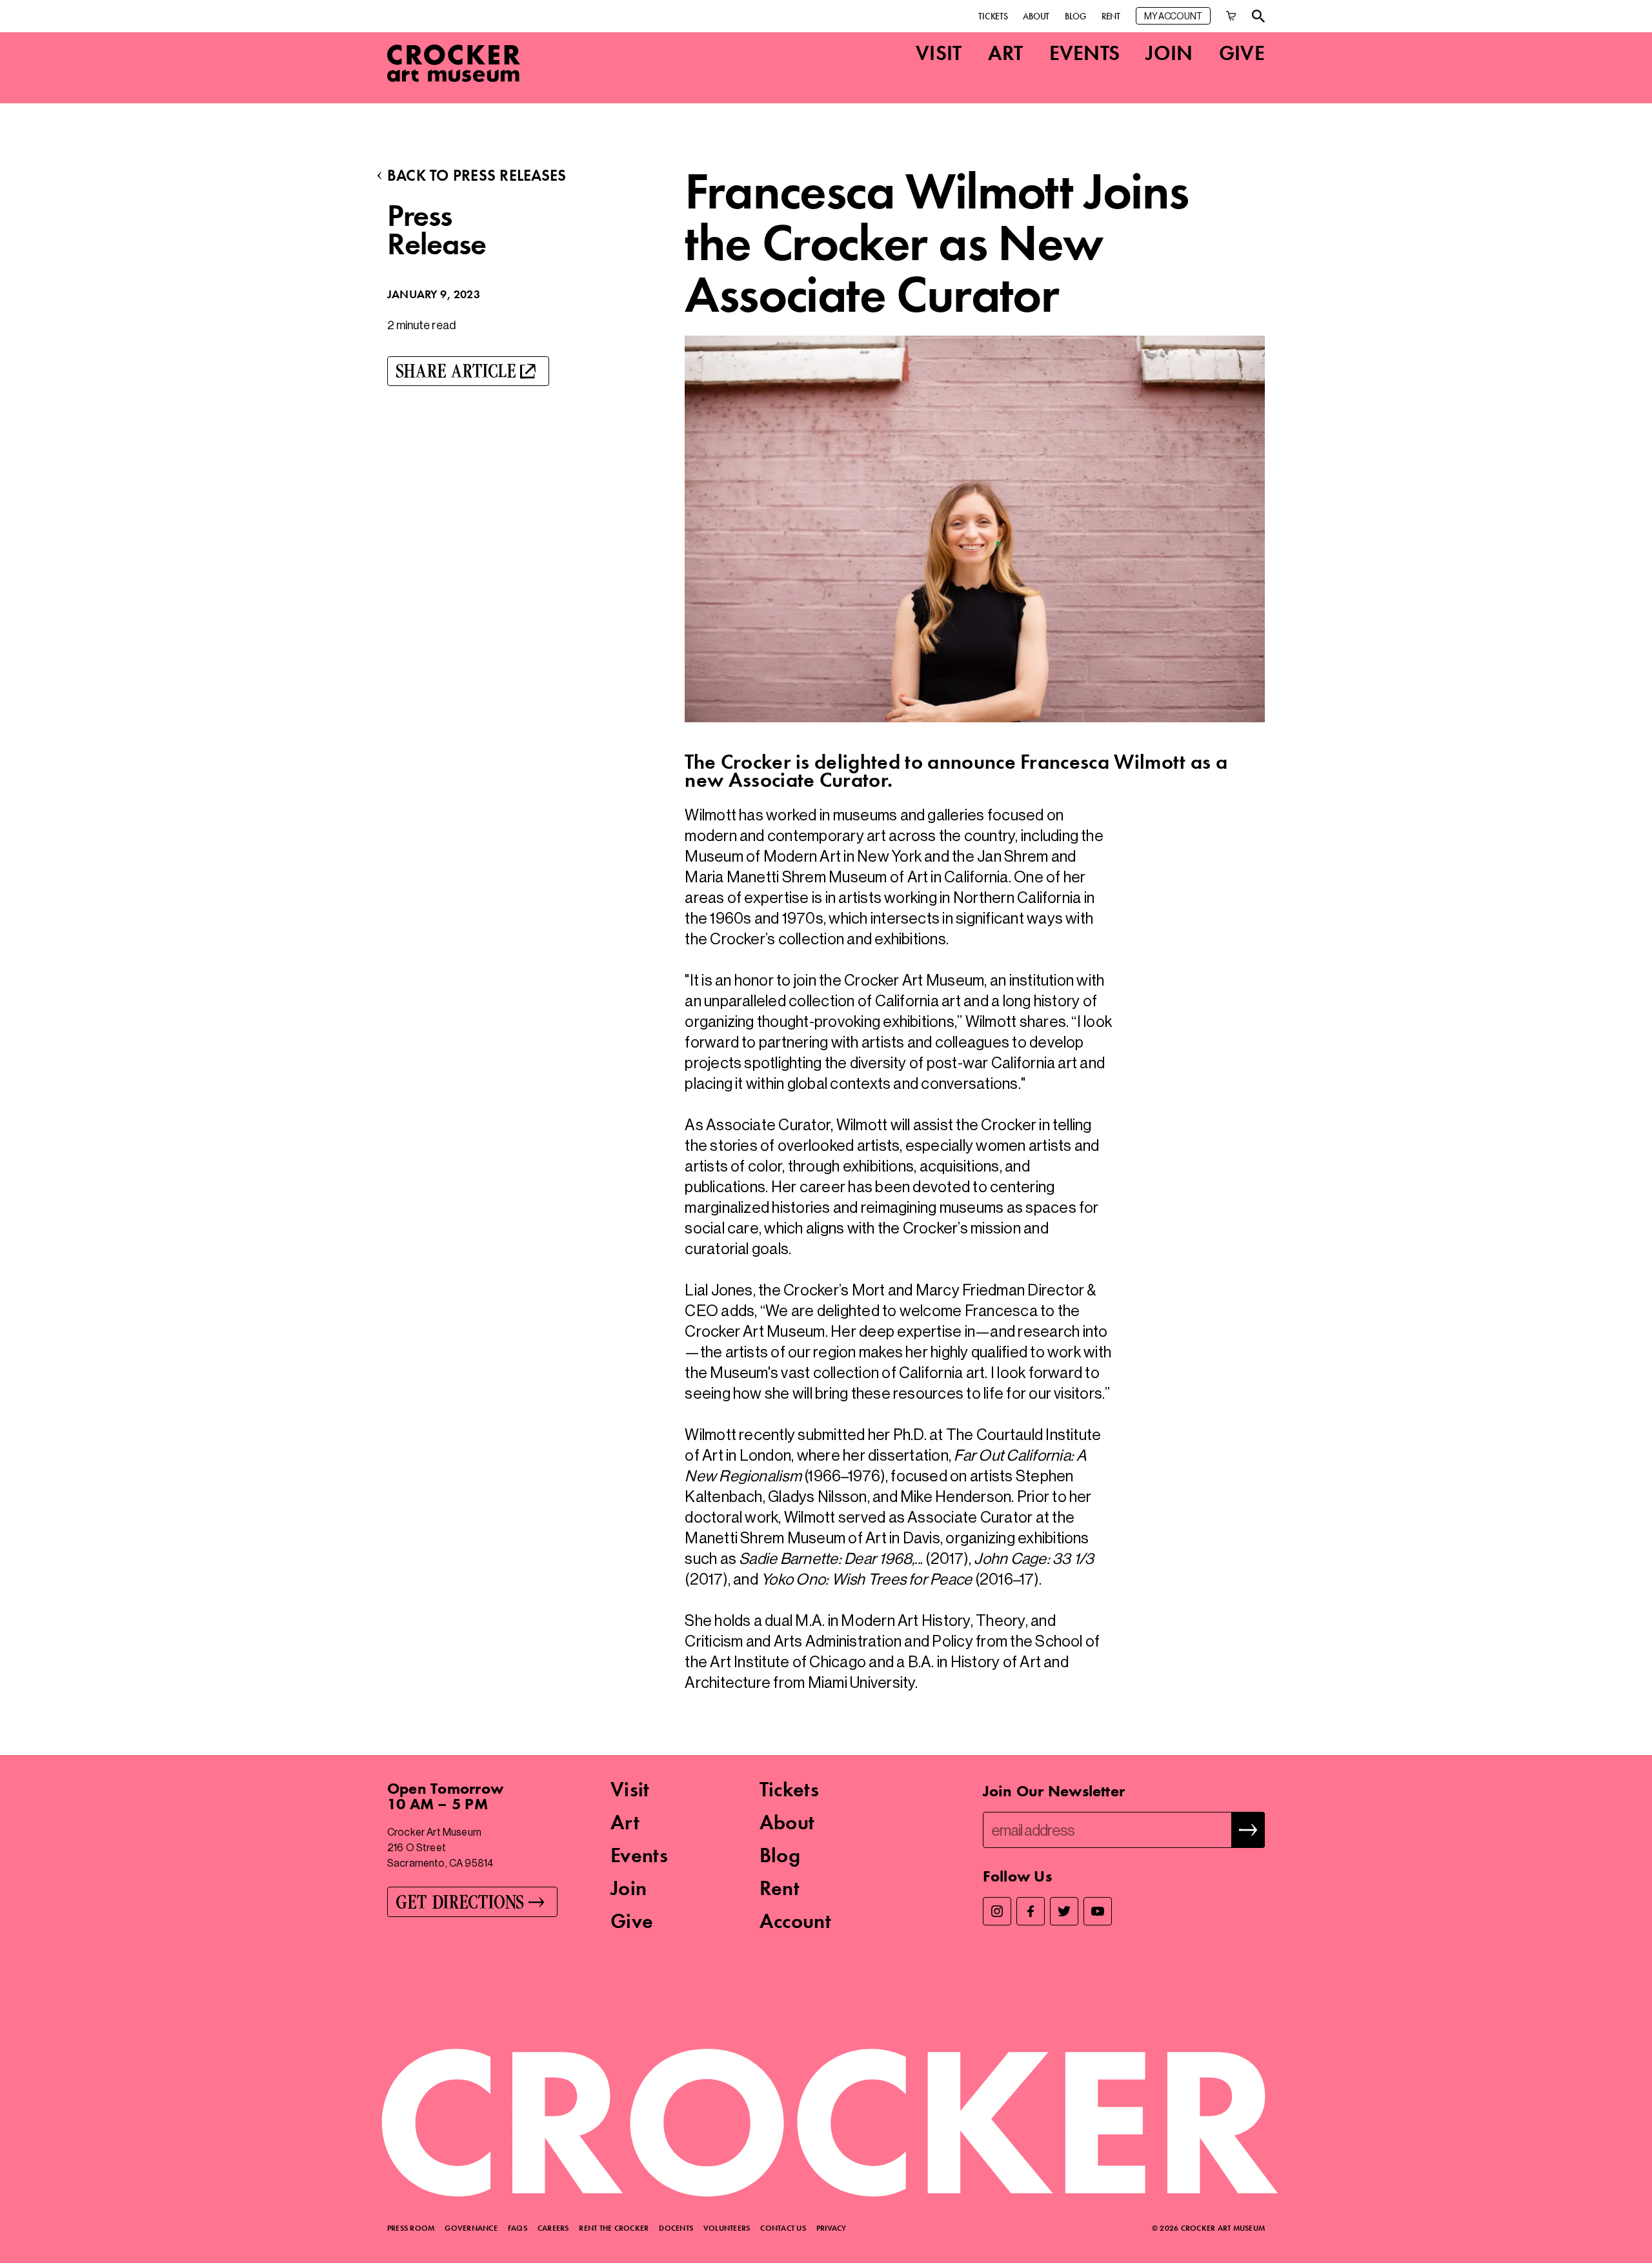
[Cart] (1231, 16)
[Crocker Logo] (454, 63)
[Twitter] (1064, 1911)
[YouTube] (1098, 1911)
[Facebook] (1031, 1911)
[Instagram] (997, 1911)
